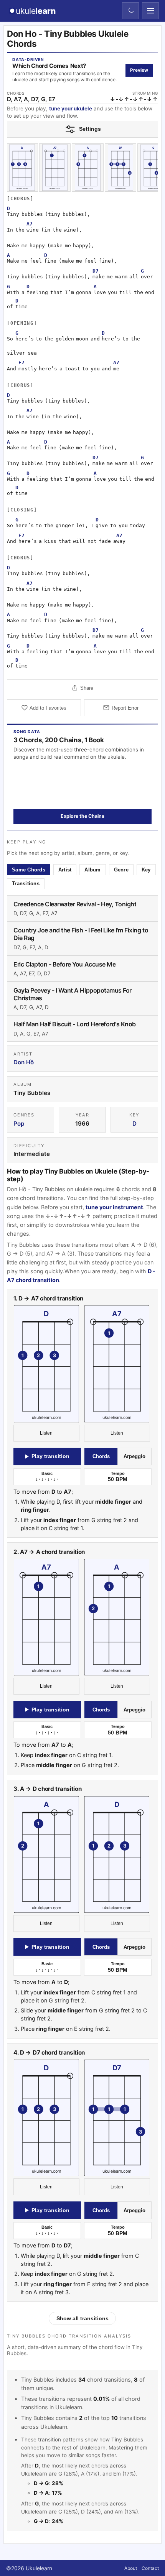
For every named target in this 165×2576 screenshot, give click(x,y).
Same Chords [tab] (29, 870)
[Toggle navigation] (150, 11)
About (131, 2568)
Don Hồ (24, 1062)
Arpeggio (134, 1456)
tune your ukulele (71, 108)
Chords (101, 1456)
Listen (47, 1433)
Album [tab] (93, 870)
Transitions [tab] (26, 884)
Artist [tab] (65, 870)
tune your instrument (114, 1207)
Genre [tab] (121, 870)
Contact (150, 2568)
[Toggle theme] (130, 11)
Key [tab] (146, 870)
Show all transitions (82, 2319)
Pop (19, 1124)
